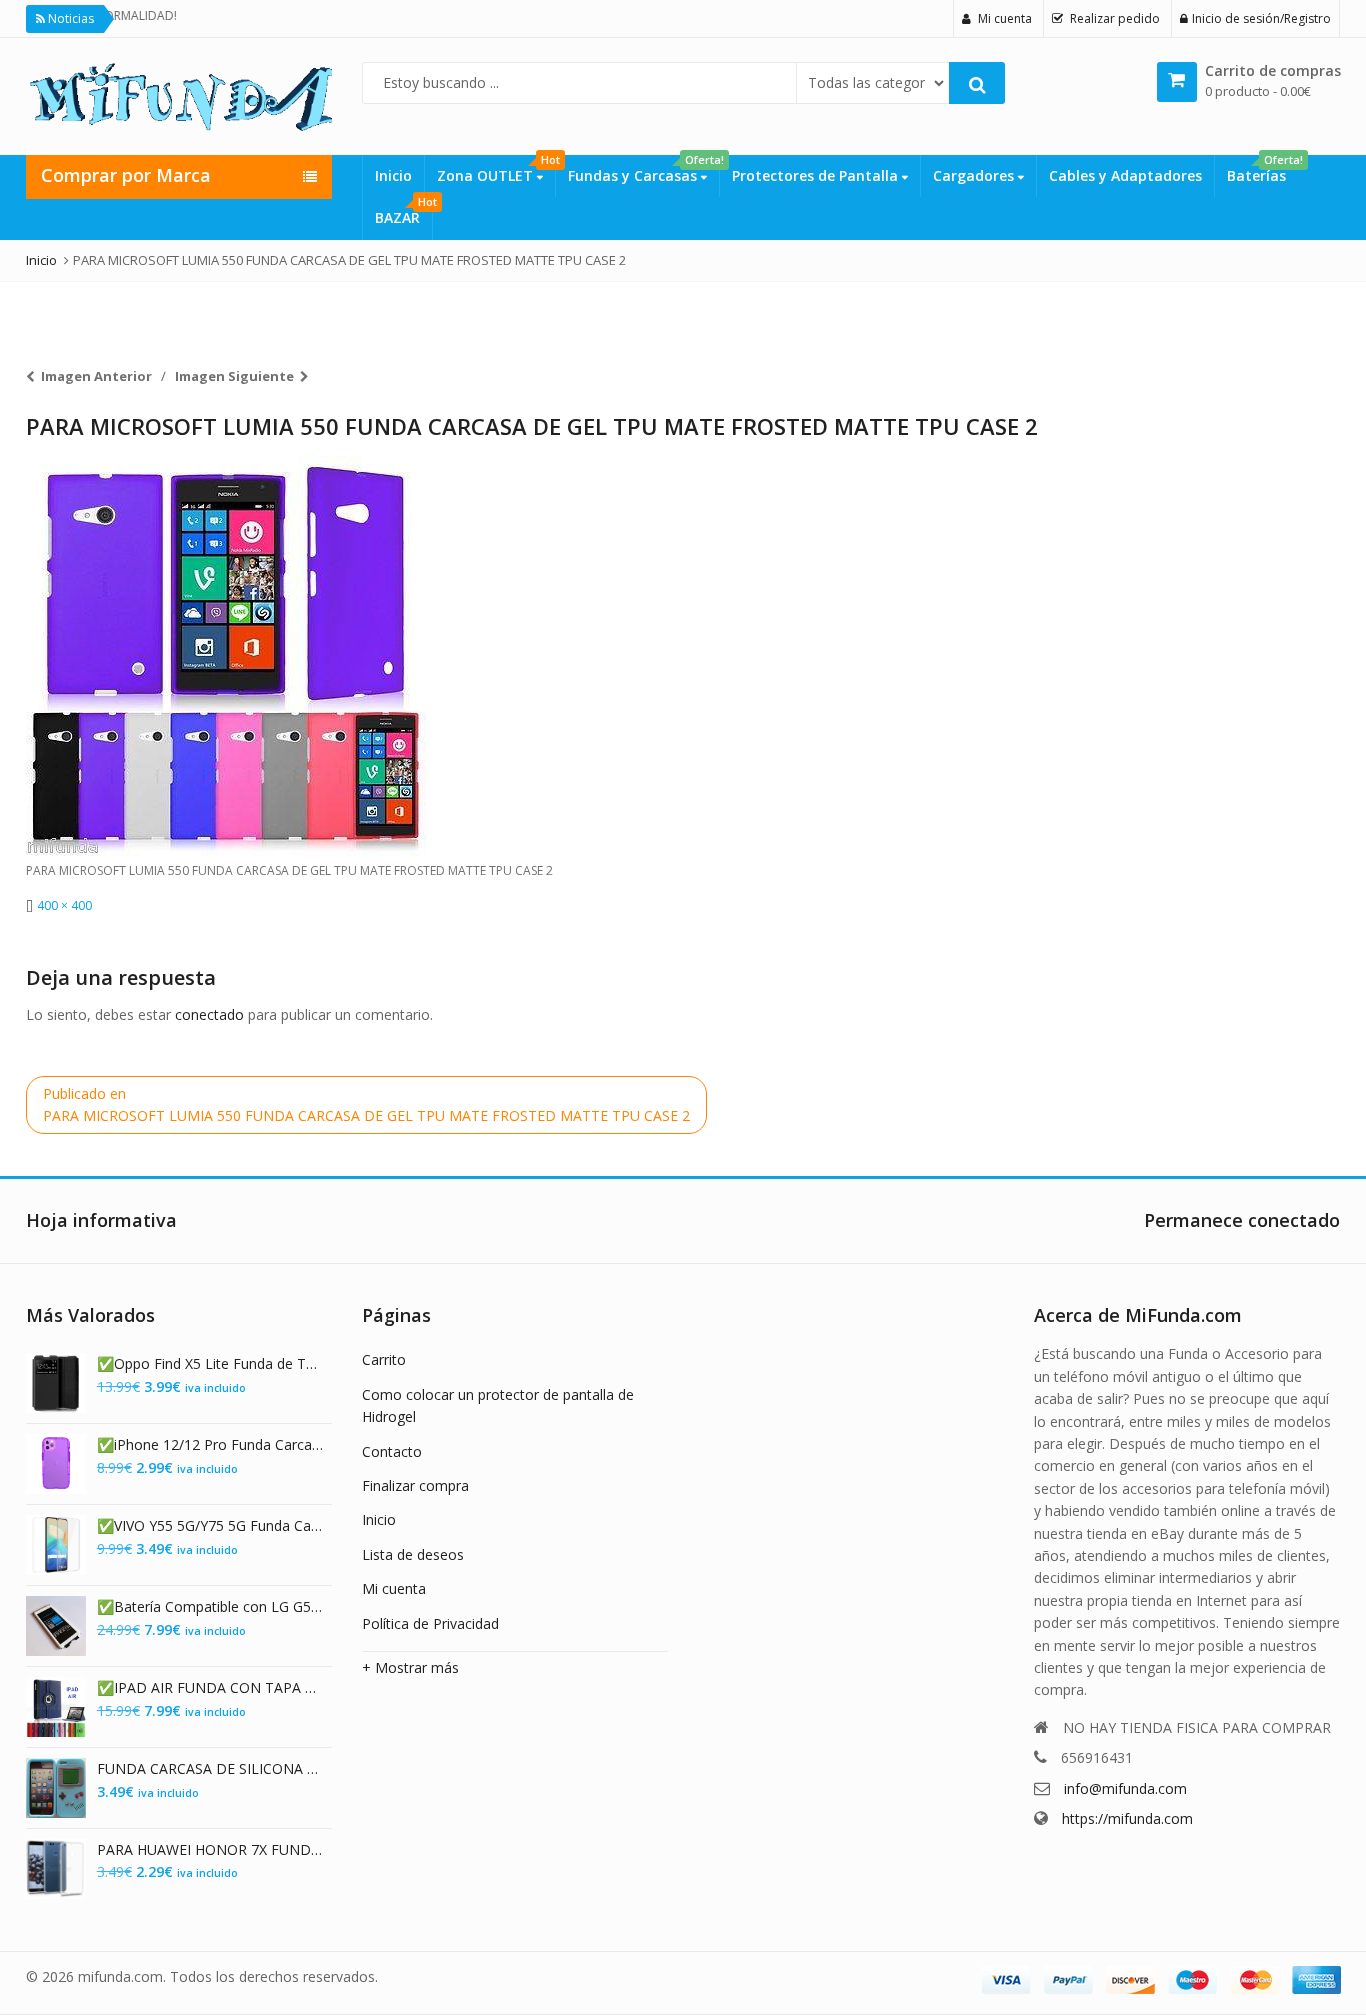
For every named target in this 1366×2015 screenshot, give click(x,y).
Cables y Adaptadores (1125, 175)
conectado (209, 1014)
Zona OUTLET (496, 170)
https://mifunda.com (1127, 1818)
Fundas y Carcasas (643, 170)
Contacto (392, 1451)
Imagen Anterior (96, 376)
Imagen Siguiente (234, 376)
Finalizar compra (415, 1485)
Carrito (384, 1359)
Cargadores (975, 175)
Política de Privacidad (430, 1623)
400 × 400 (64, 905)
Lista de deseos (413, 1554)
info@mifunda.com (1125, 1788)
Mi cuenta (394, 1588)
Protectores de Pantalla (817, 175)
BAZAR (403, 212)
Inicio (393, 175)
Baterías (1262, 170)
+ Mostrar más (410, 1667)
